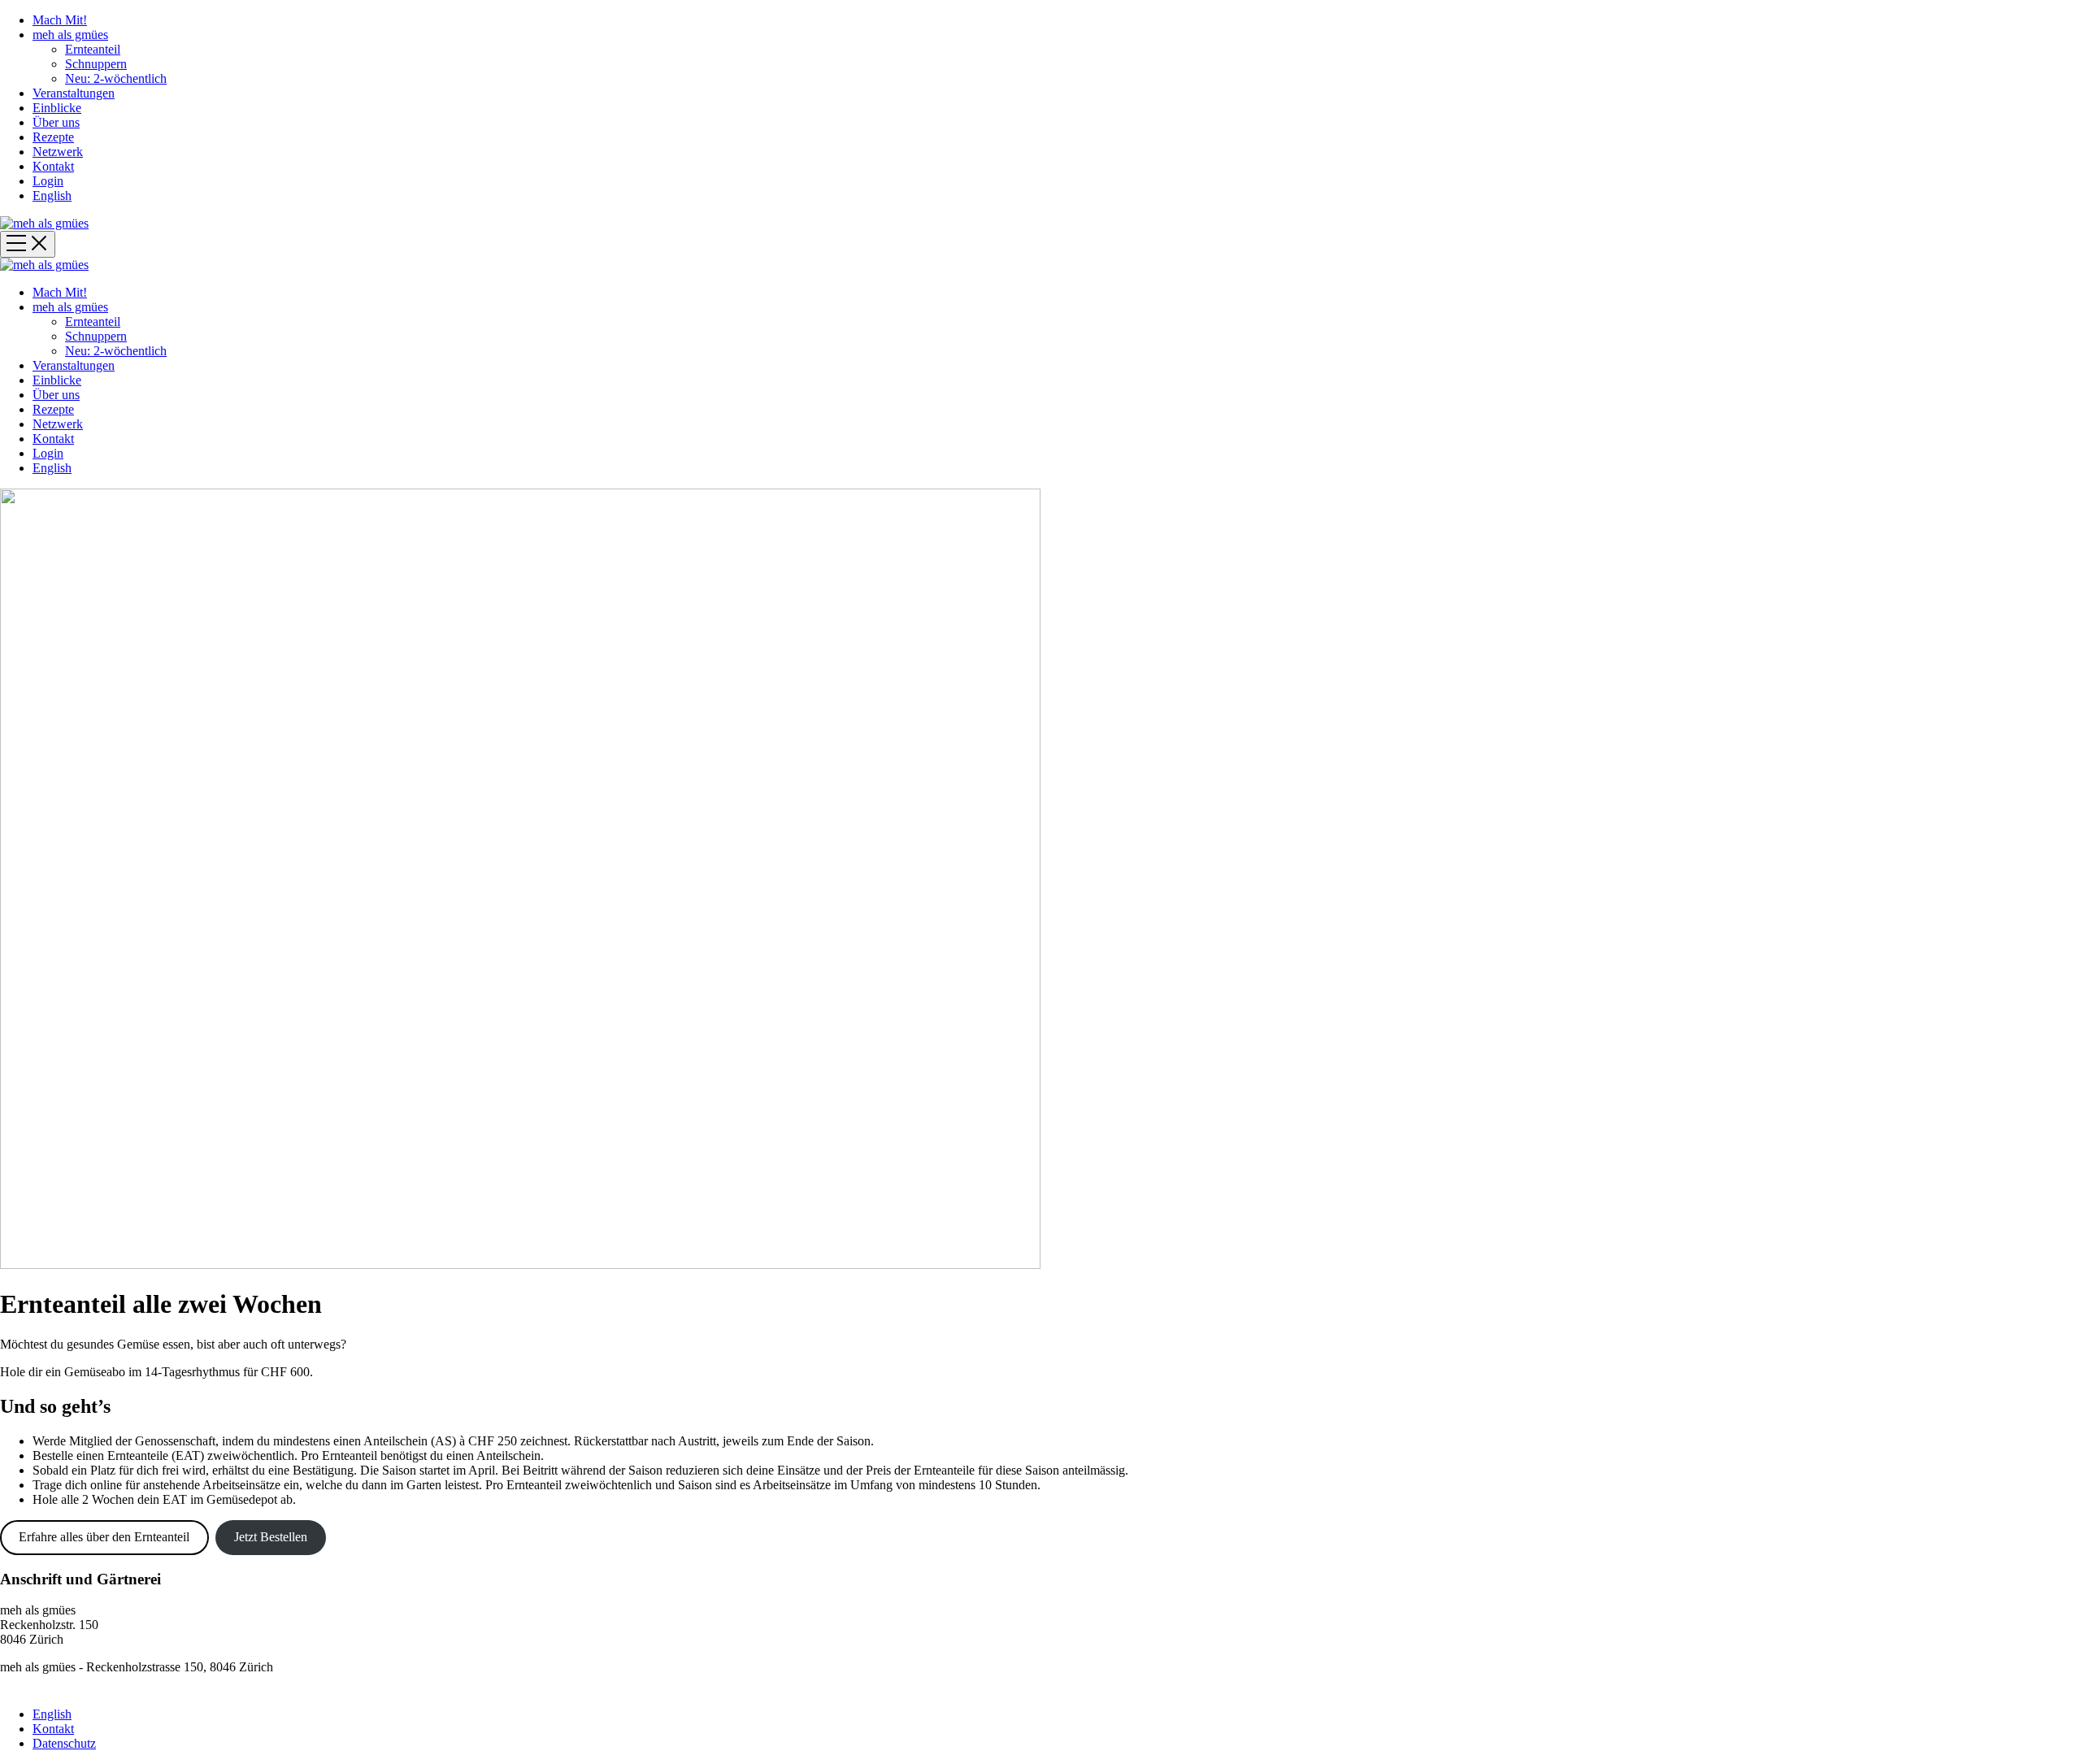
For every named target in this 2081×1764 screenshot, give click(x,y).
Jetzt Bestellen (271, 1537)
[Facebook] (1072, 1686)
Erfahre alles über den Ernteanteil (104, 1537)
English (52, 196)
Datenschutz (64, 1743)
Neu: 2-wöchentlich (116, 78)
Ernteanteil (93, 49)
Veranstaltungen (74, 93)
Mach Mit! (60, 20)
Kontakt (53, 166)
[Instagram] (1041, 1686)
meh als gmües (70, 35)
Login (48, 181)
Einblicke (57, 108)
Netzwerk (58, 152)
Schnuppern (96, 64)
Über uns (56, 122)
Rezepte (53, 137)
